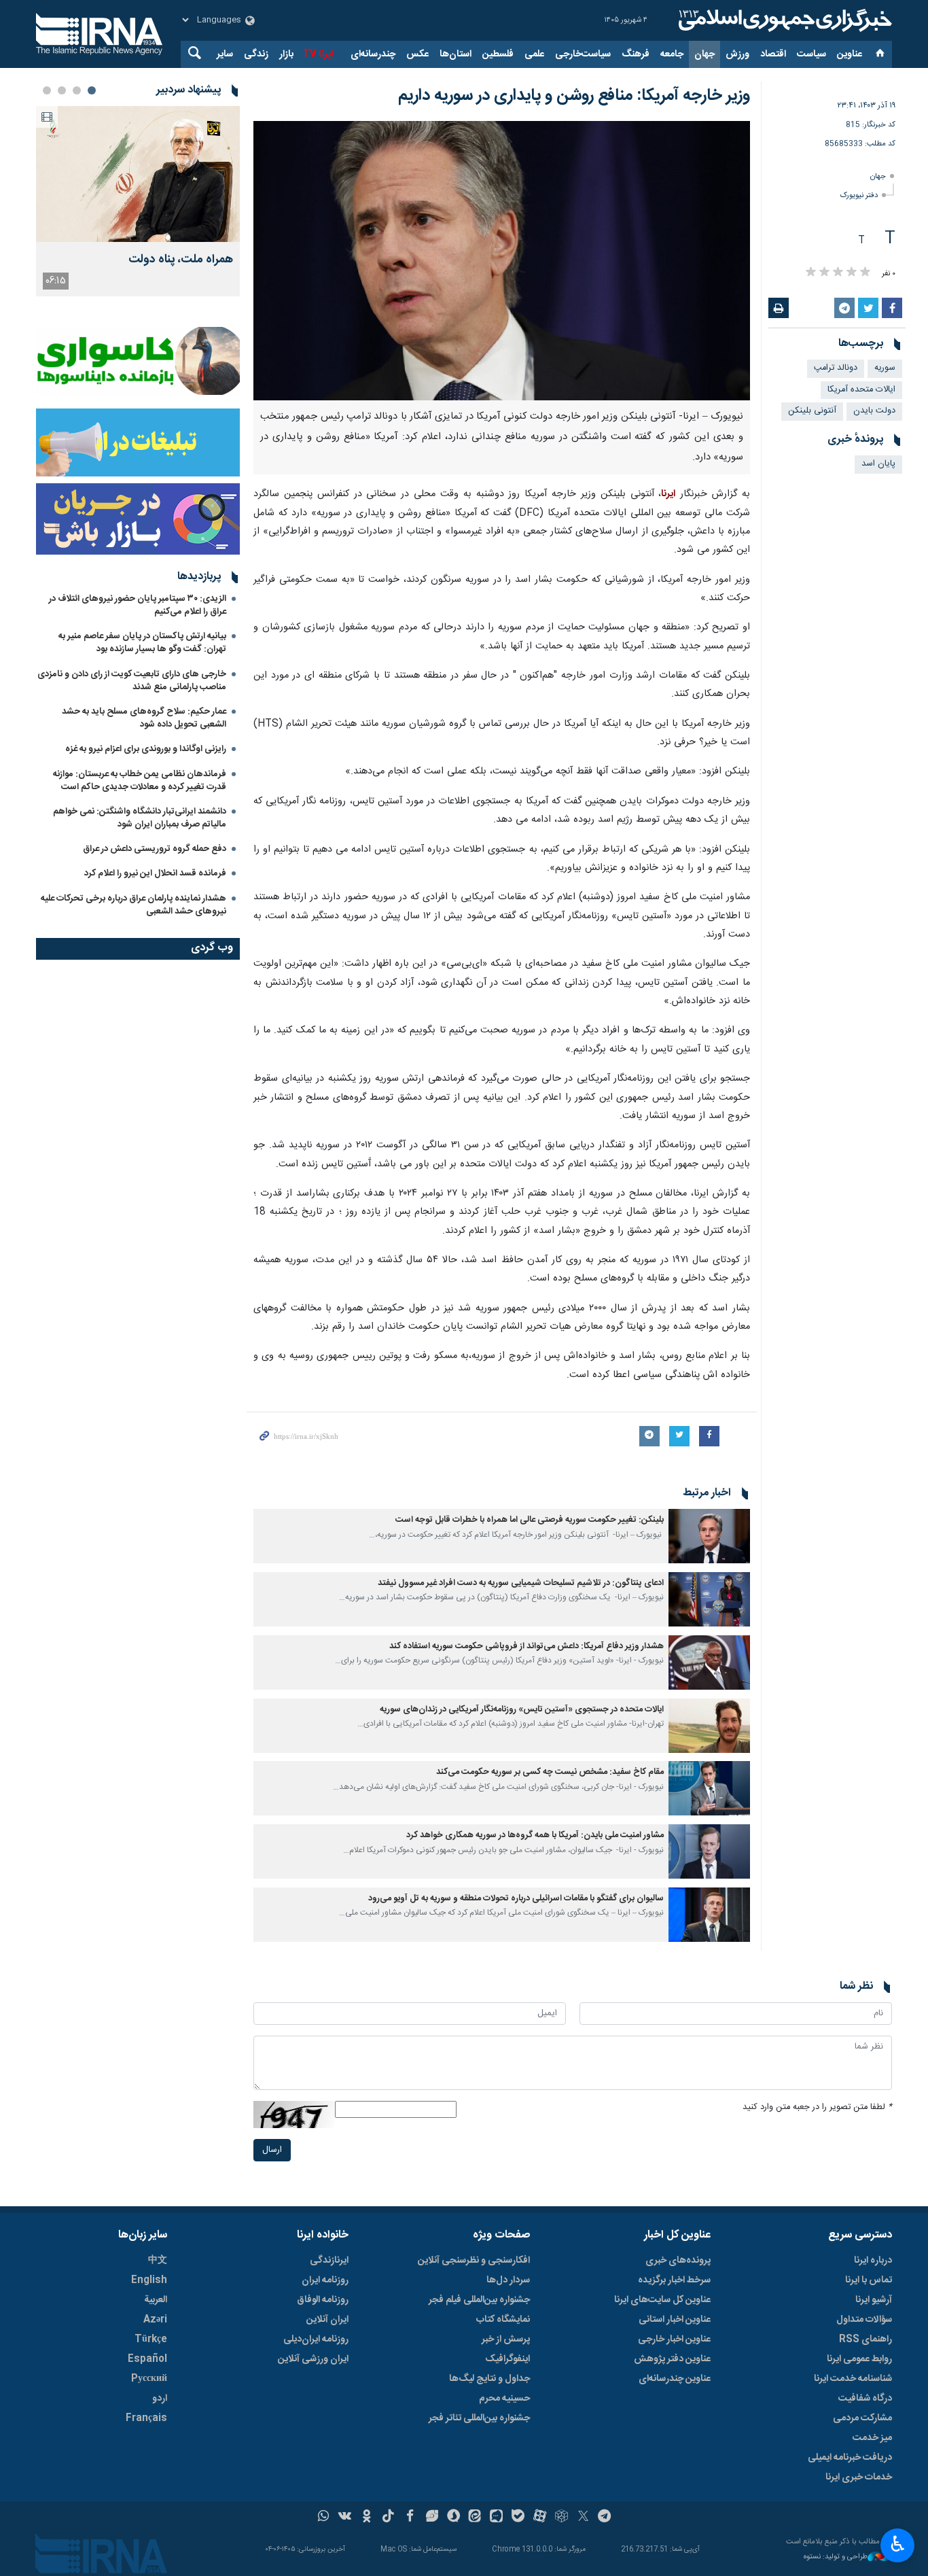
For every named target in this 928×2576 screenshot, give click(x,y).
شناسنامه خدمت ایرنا (853, 2379)
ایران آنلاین (327, 2320)
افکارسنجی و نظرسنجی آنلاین (474, 2261)
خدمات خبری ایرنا (859, 2477)
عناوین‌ (850, 54)
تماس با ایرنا (869, 2280)
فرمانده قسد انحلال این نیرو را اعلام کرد (155, 873)
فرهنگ (636, 54)
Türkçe (151, 2339)
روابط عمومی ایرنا (859, 2359)
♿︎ (898, 2544)
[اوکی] (367, 2518)
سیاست (811, 54)
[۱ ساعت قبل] (138, 174)
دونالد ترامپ (836, 368)
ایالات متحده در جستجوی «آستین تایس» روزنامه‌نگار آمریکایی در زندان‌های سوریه (522, 1710)
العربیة (156, 2300)
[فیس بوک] (410, 2518)
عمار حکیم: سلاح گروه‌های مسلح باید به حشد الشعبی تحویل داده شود (144, 718)
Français (146, 2418)
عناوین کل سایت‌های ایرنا (662, 2300)
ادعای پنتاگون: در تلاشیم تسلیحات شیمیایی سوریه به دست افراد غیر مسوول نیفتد (521, 1583)
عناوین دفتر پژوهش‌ (672, 2359)
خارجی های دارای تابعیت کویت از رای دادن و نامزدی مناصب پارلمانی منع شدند (132, 681)
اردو (160, 2399)
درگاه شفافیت (865, 2399)
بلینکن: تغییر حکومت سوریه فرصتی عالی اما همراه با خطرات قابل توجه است (530, 1520)
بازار (286, 54)
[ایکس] (583, 2518)
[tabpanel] (138, 201)
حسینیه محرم (504, 2399)
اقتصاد (773, 54)
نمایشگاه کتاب (503, 2320)
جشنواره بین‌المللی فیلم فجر (479, 2300)
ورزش (737, 54)
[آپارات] (540, 2518)
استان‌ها (456, 54)
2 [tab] (77, 90)
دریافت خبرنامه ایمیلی (850, 2458)
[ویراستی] (432, 2518)
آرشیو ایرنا (874, 2300)
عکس (417, 54)
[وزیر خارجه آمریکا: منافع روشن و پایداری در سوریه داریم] (502, 261)
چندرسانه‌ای (373, 54)
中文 (158, 2261)
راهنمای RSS (865, 2339)
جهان (704, 54)
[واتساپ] (324, 2518)
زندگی (256, 54)
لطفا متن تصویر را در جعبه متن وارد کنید (817, 2107)
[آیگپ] (496, 2518)
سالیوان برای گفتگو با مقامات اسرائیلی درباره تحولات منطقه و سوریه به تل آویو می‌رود (516, 1899)
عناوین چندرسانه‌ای (675, 2379)
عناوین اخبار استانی (675, 2320)
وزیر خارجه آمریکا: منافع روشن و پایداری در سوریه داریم (574, 96)
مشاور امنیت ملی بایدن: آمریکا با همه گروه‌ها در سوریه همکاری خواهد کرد (535, 1835)
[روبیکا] (561, 2518)
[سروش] (453, 2518)
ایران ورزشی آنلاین (313, 2359)
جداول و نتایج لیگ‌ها (489, 2379)
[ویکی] (345, 2518)
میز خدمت (872, 2438)
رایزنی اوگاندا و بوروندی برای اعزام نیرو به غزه (146, 749)
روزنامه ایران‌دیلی (316, 2339)
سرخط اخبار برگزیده (674, 2280)
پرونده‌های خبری (678, 2261)
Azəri (155, 2320)
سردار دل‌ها (508, 2280)
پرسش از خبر (506, 2339)
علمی (534, 54)
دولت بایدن (874, 411)
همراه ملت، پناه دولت (181, 260)
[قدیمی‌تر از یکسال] (709, 1536)
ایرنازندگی (329, 2261)
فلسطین (498, 54)
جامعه (672, 54)
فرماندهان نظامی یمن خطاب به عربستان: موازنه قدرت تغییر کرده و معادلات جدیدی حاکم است (140, 781)
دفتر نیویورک (859, 195)
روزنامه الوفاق (323, 2300)
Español (147, 2359)
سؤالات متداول (864, 2320)
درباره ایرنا (873, 2261)
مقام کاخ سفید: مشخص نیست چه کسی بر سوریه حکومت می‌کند (549, 1772)
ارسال (272, 2150)
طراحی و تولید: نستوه (836, 2557)
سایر (225, 54)
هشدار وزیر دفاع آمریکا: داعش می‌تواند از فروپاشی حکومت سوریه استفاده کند (527, 1647)
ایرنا (783, 20)
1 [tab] (92, 90)
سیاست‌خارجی (583, 54)
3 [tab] (62, 90)
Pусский (149, 2379)
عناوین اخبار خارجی (674, 2339)
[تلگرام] (605, 2518)
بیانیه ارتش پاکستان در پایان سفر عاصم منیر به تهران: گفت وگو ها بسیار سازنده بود (142, 643)
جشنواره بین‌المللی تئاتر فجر (479, 2418)
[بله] (518, 2518)
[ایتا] (475, 2518)
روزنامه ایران (325, 2280)
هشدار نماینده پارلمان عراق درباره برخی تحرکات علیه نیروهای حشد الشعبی (133, 905)
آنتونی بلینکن (812, 411)
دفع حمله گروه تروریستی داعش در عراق (155, 849)
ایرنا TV (318, 54)
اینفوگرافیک (507, 2359)
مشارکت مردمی (862, 2418)
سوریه (885, 368)
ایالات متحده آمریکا (861, 390)
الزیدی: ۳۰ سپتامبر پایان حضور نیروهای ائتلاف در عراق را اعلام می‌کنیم (138, 605)
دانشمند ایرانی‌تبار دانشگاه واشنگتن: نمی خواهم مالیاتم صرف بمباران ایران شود (140, 818)
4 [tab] (47, 90)
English (149, 2280)
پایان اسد (878, 464)
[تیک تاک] (388, 2518)
